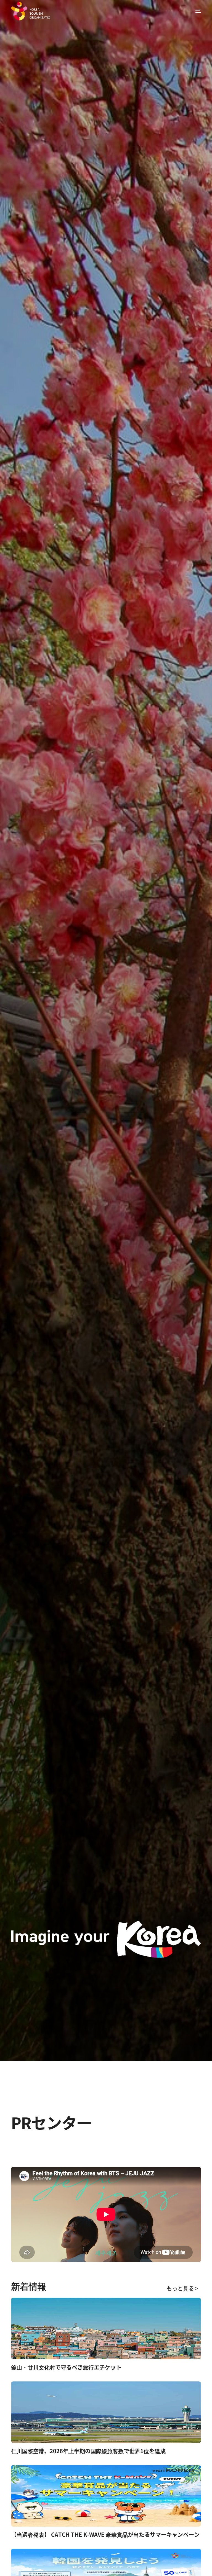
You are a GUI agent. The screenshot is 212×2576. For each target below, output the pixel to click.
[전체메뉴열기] (195, 11)
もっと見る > (182, 2288)
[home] (31, 11)
